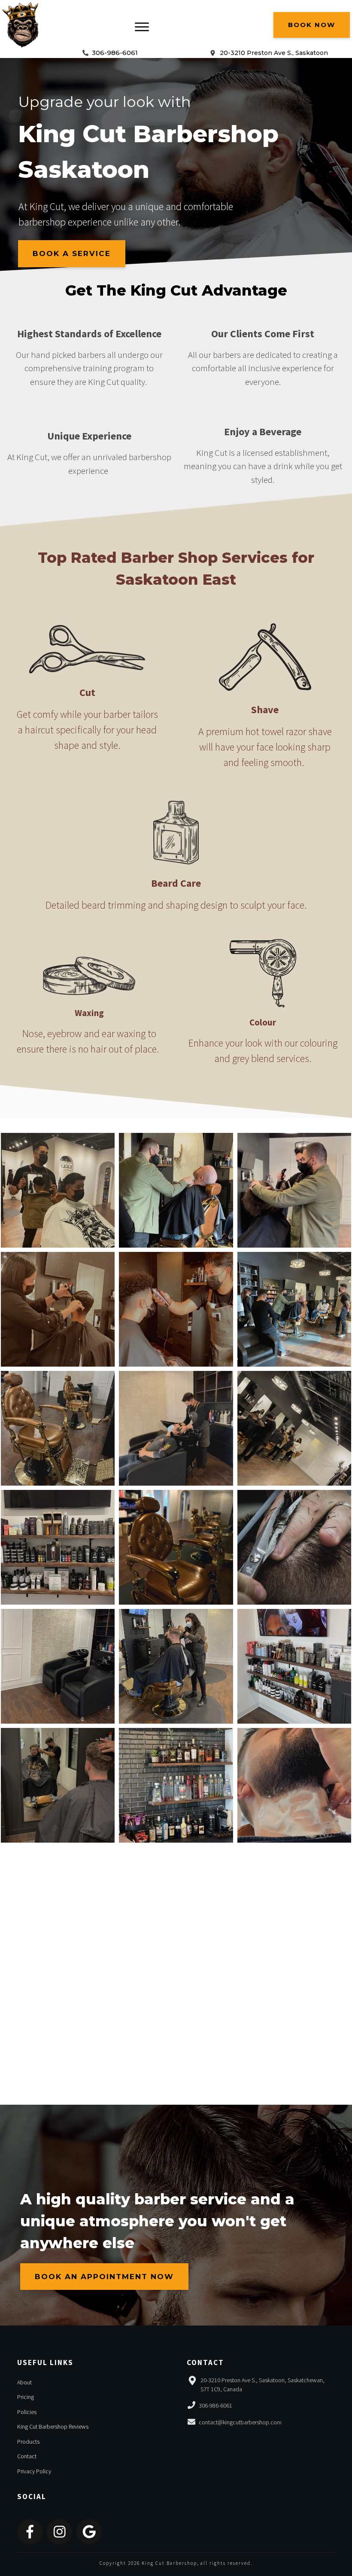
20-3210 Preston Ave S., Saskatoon (274, 53)
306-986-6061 (115, 53)
